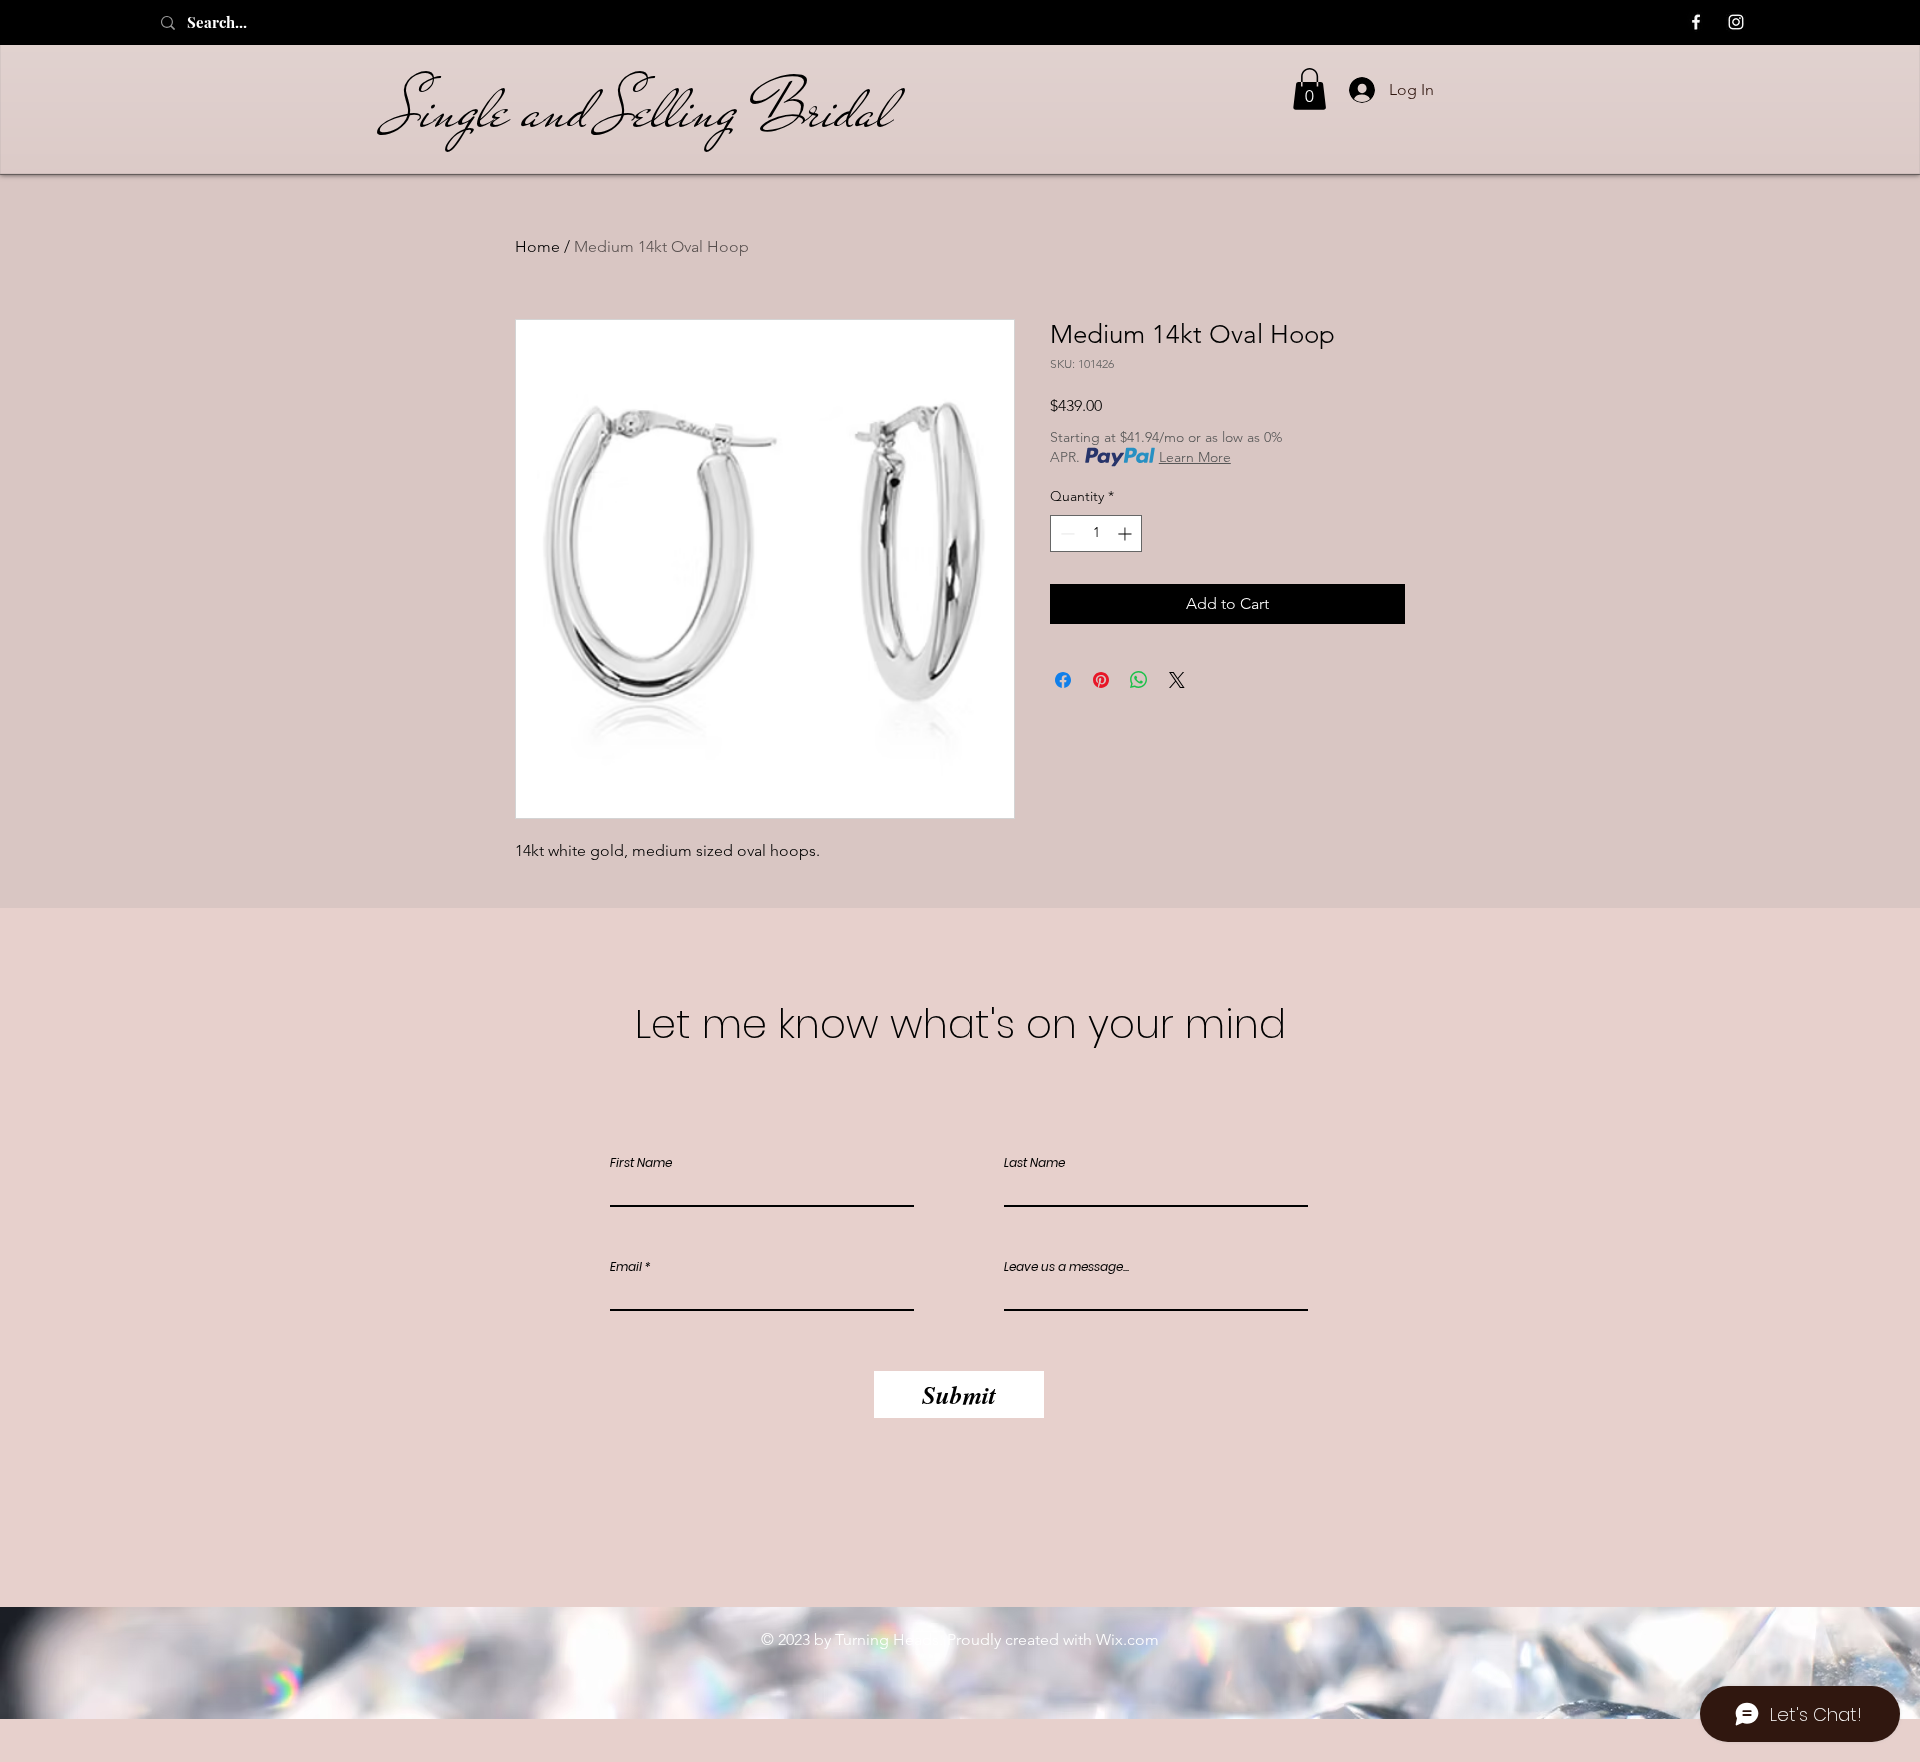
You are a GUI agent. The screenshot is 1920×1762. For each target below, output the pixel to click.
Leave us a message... (1066, 1267)
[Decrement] (1065, 533)
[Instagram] (1736, 22)
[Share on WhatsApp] (1139, 680)
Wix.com (1127, 1639)
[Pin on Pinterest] (1101, 680)
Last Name (1034, 1163)
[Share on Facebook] (1063, 680)
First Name (641, 1163)
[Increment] (1126, 533)
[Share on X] (1177, 680)
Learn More (1195, 457)
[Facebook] (1696, 22)
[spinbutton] (1096, 533)
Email (626, 1267)
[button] (1309, 89)
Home (537, 246)
